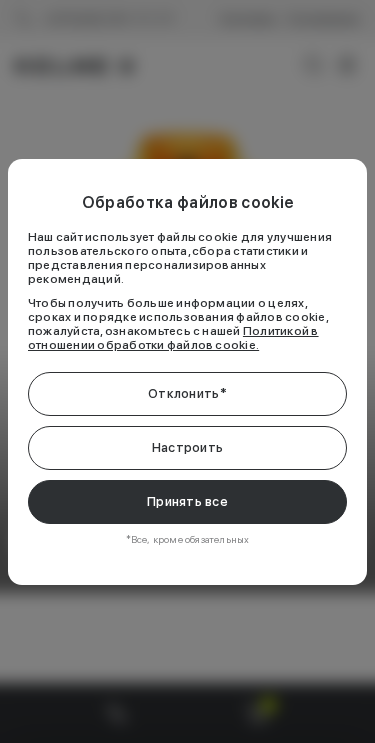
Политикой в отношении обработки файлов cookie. (173, 338)
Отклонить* (187, 393)
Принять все (187, 501)
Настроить (187, 447)
